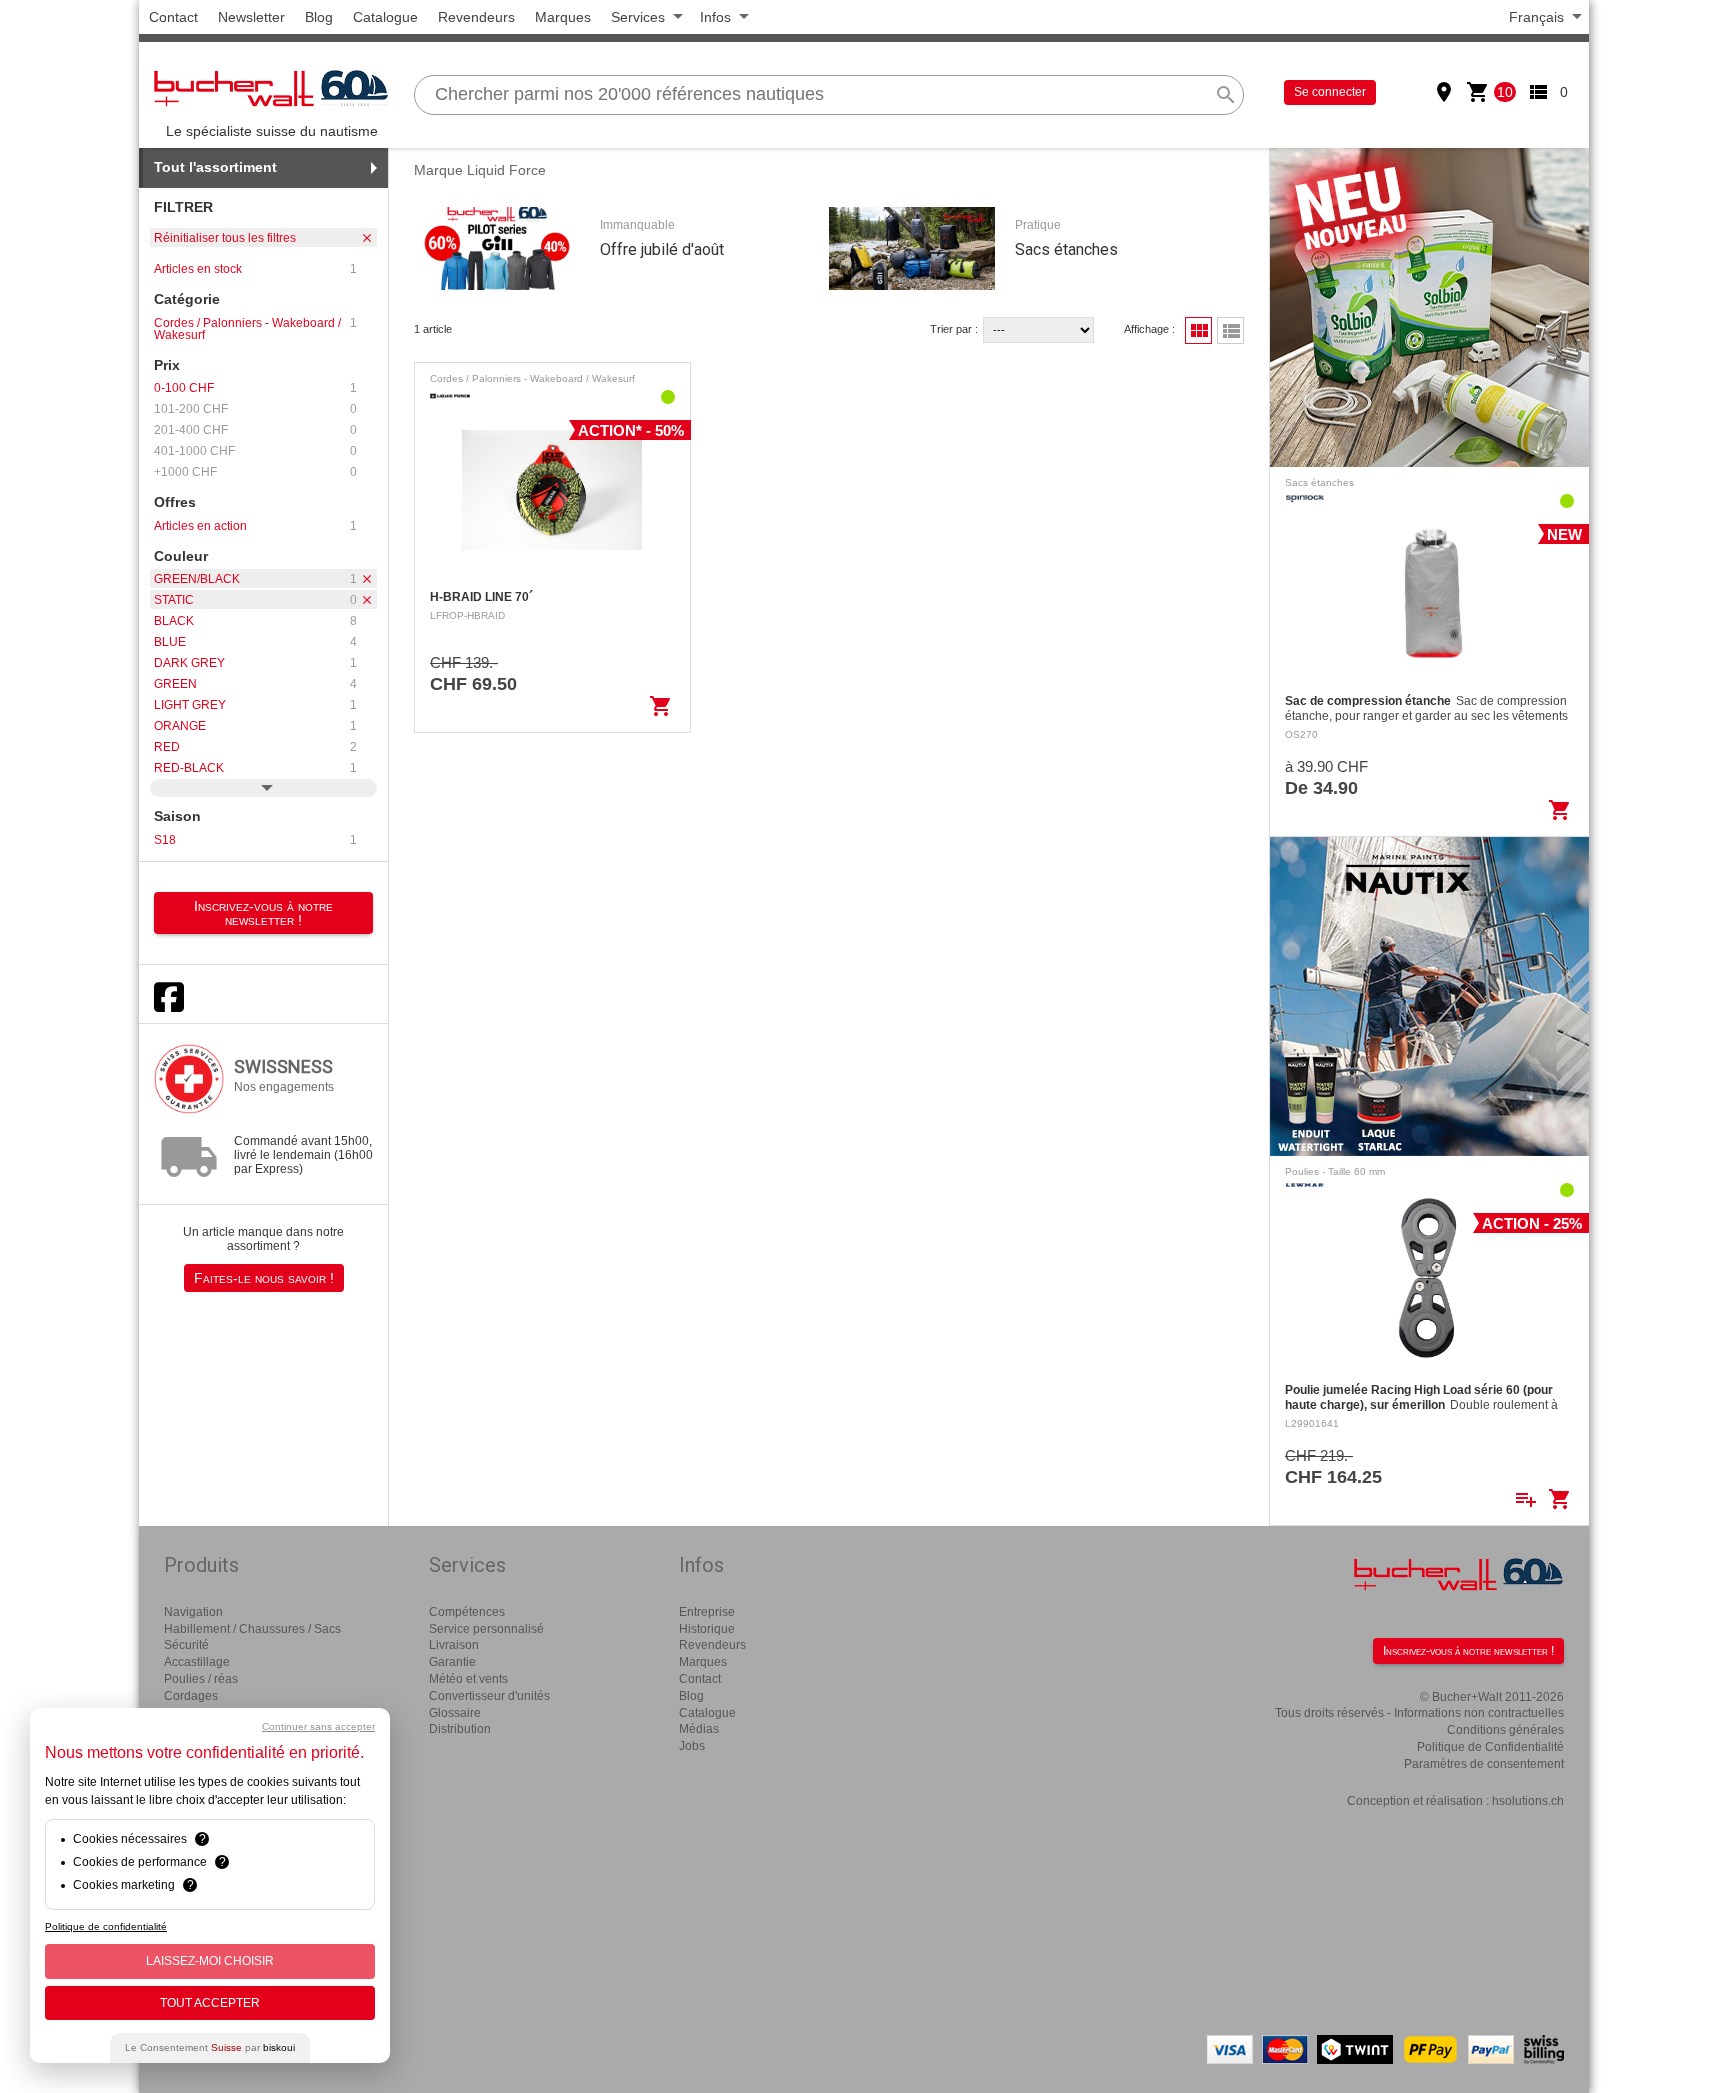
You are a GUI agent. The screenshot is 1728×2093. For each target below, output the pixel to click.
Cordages (191, 1696)
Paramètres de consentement (1484, 1764)
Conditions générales (1505, 1730)
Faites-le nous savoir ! (264, 1278)
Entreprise (707, 1612)
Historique (707, 1629)
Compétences (467, 1612)
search (1226, 95)
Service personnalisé (486, 1629)
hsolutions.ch (1528, 1801)
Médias (699, 1729)
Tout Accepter (210, 2003)
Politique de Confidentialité (1490, 1747)
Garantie (452, 1662)
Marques (563, 17)
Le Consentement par (210, 2047)
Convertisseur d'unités (489, 1696)
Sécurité (186, 1645)
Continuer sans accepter (318, 1726)
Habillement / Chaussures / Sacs (252, 1629)
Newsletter (251, 17)
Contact (173, 17)
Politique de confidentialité (106, 1926)
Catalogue (385, 17)
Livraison (454, 1645)
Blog (319, 17)
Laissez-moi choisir (210, 1961)
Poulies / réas (201, 1679)
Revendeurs (476, 17)
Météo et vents (468, 1679)
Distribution (460, 1729)
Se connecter (1330, 92)
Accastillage (197, 1662)
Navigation (193, 1612)
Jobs (692, 1746)
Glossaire (455, 1713)
